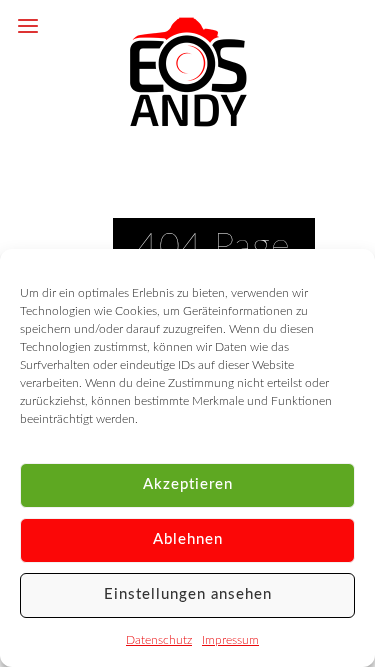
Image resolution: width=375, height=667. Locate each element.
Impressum (230, 640)
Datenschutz (159, 640)
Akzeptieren (188, 484)
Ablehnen (188, 539)
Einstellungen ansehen (188, 594)
